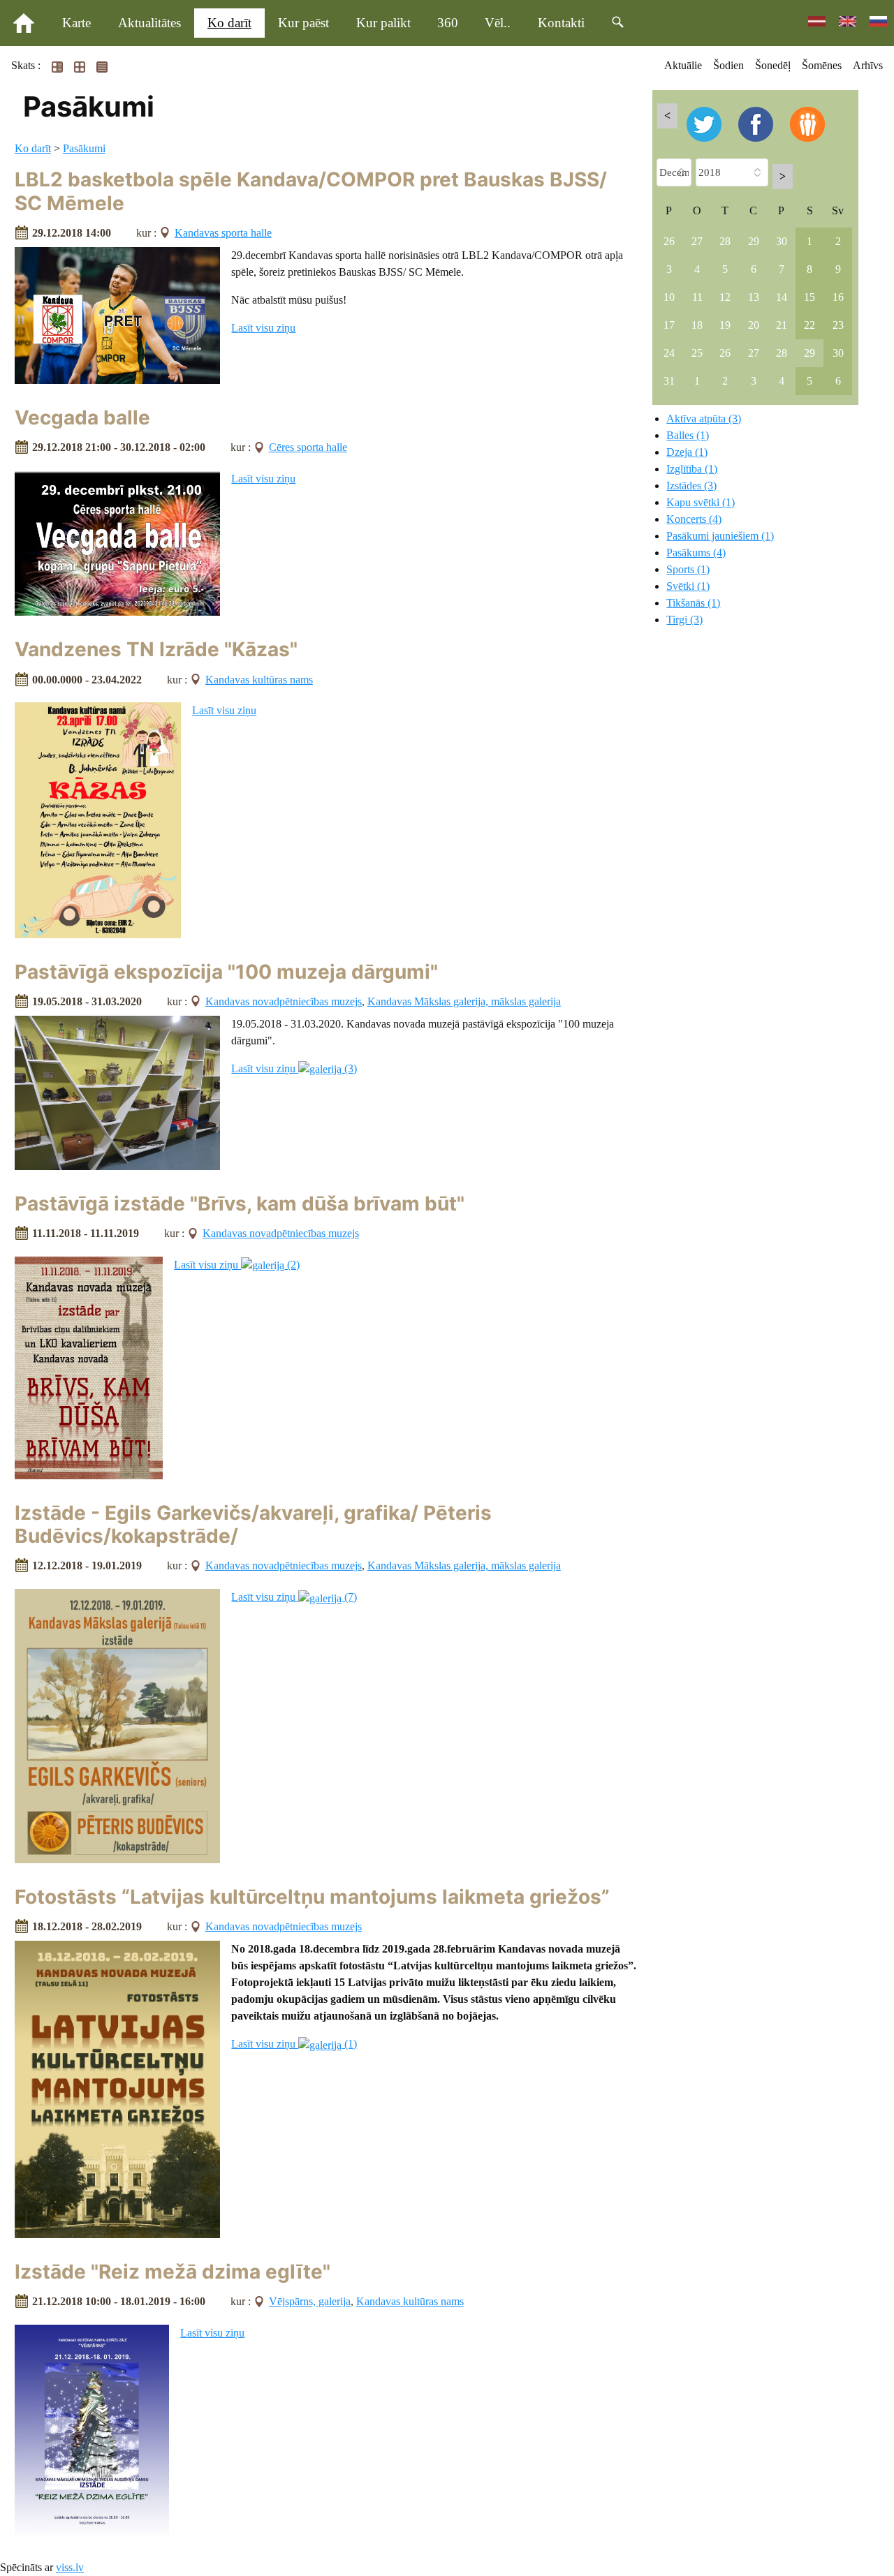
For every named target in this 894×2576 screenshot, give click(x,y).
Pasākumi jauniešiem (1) (720, 536)
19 (725, 325)
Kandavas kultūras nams (259, 680)
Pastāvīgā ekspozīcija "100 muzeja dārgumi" (226, 972)
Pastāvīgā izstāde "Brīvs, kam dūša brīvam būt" (240, 1204)
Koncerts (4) (694, 519)
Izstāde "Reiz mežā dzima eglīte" (173, 2272)
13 (754, 297)
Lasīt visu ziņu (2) (237, 1265)
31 (669, 381)
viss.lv (70, 2567)
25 (697, 353)
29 (754, 241)
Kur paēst (303, 23)
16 (838, 297)
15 (809, 297)
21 (782, 325)
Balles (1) (688, 435)
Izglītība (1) (692, 469)
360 (448, 23)
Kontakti (561, 23)
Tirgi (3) (684, 620)
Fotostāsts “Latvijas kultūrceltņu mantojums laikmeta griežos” (312, 1897)
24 (669, 353)
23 (838, 325)
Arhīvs (868, 65)
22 (809, 325)
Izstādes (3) (691, 486)
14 (782, 297)
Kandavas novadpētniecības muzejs (284, 1001)
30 (782, 241)
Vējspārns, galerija (310, 2301)
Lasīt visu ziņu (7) (294, 1597)
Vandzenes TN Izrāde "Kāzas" (156, 649)
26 (669, 241)
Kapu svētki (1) (701, 502)
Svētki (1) (688, 586)
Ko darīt (229, 23)
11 (697, 297)
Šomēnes (822, 65)
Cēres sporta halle (308, 447)
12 (725, 297)
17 (669, 325)
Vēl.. (498, 23)
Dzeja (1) (687, 452)
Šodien (728, 65)
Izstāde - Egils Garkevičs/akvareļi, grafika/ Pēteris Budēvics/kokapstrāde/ (253, 1525)
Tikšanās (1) (693, 603)
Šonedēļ (773, 65)
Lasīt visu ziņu (263, 328)
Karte (76, 23)
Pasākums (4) (696, 553)
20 (754, 325)
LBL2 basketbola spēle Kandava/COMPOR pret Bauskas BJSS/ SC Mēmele (311, 191)
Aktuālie (683, 65)
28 (725, 241)
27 (697, 241)
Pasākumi (84, 148)
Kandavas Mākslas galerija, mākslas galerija (464, 1001)
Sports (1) (688, 569)
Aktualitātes (149, 23)
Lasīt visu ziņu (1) (294, 2044)
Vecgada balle (82, 417)
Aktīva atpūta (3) (704, 419)
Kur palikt (383, 23)
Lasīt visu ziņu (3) (294, 1068)
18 (697, 325)
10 (669, 297)
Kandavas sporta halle (223, 233)
